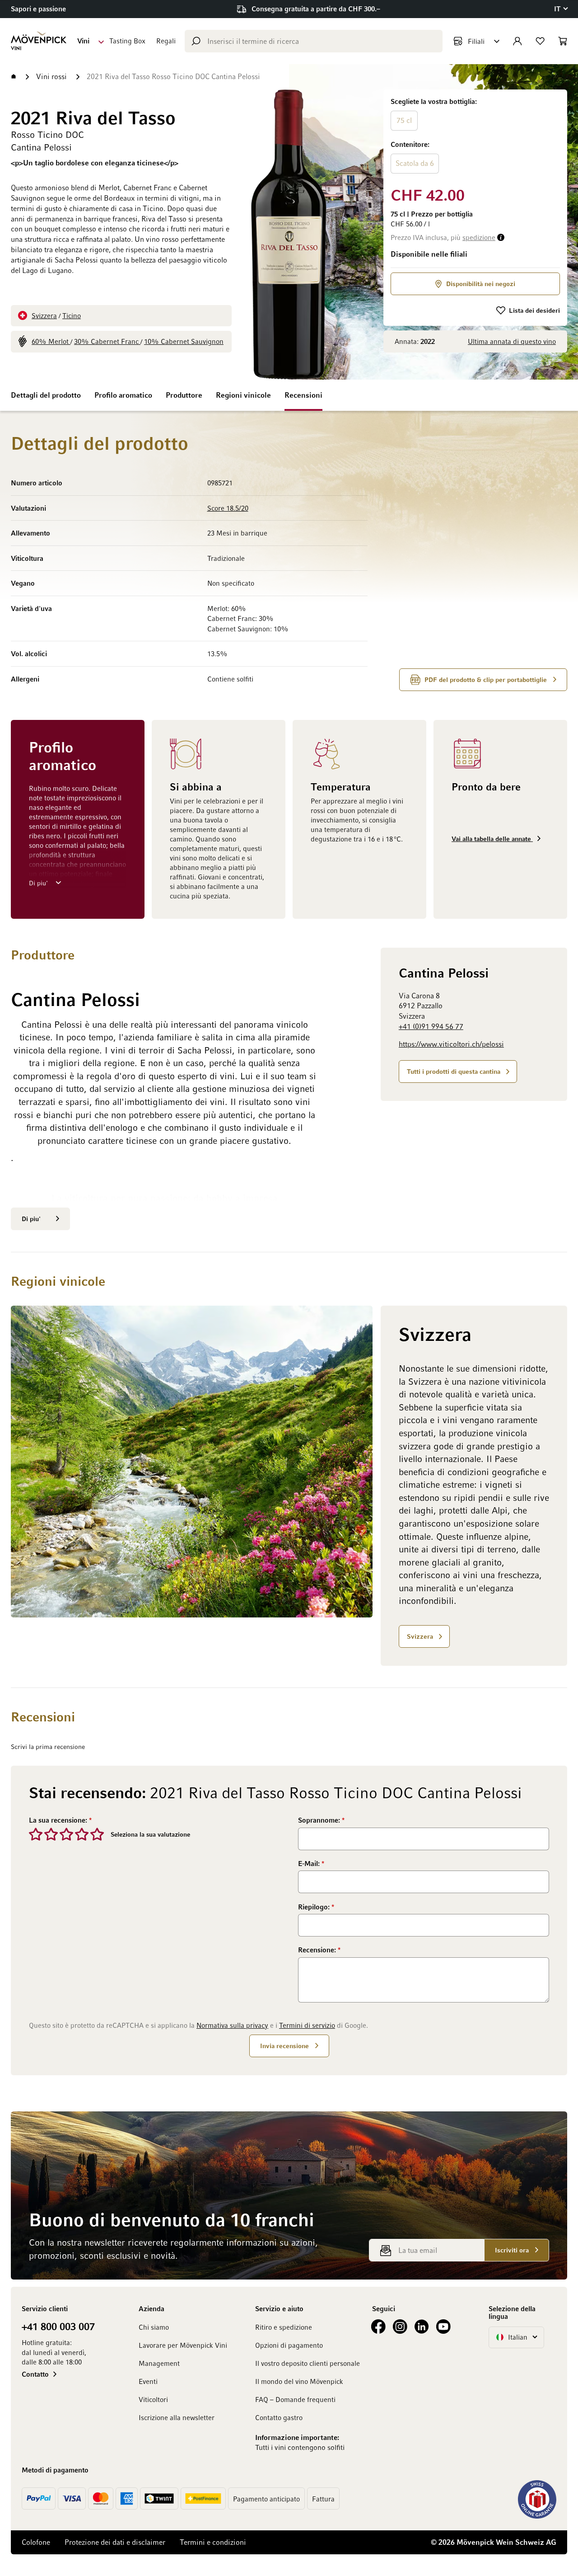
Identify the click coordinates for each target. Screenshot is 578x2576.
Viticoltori (153, 2399)
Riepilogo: (315, 1907)
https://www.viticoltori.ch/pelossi (451, 1044)
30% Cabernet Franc (107, 341)
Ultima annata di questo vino (512, 341)
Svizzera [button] (420, 1636)
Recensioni (303, 395)
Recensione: (318, 1950)
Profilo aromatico (123, 395)
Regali (166, 41)
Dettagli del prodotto (46, 395)
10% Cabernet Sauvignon (184, 341)
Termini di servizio (307, 2025)
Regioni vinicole (243, 395)
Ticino (72, 315)
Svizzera (44, 315)
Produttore (184, 395)
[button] (561, 9)
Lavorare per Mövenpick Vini (183, 2345)
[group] (475, 136)
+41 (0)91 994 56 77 (431, 1026)
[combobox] (314, 41)
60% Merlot (51, 341)
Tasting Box (127, 41)
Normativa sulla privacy (232, 2025)
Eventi (148, 2381)
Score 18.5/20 (228, 508)
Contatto (35, 2374)
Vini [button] (83, 41)
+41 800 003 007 (58, 2326)
